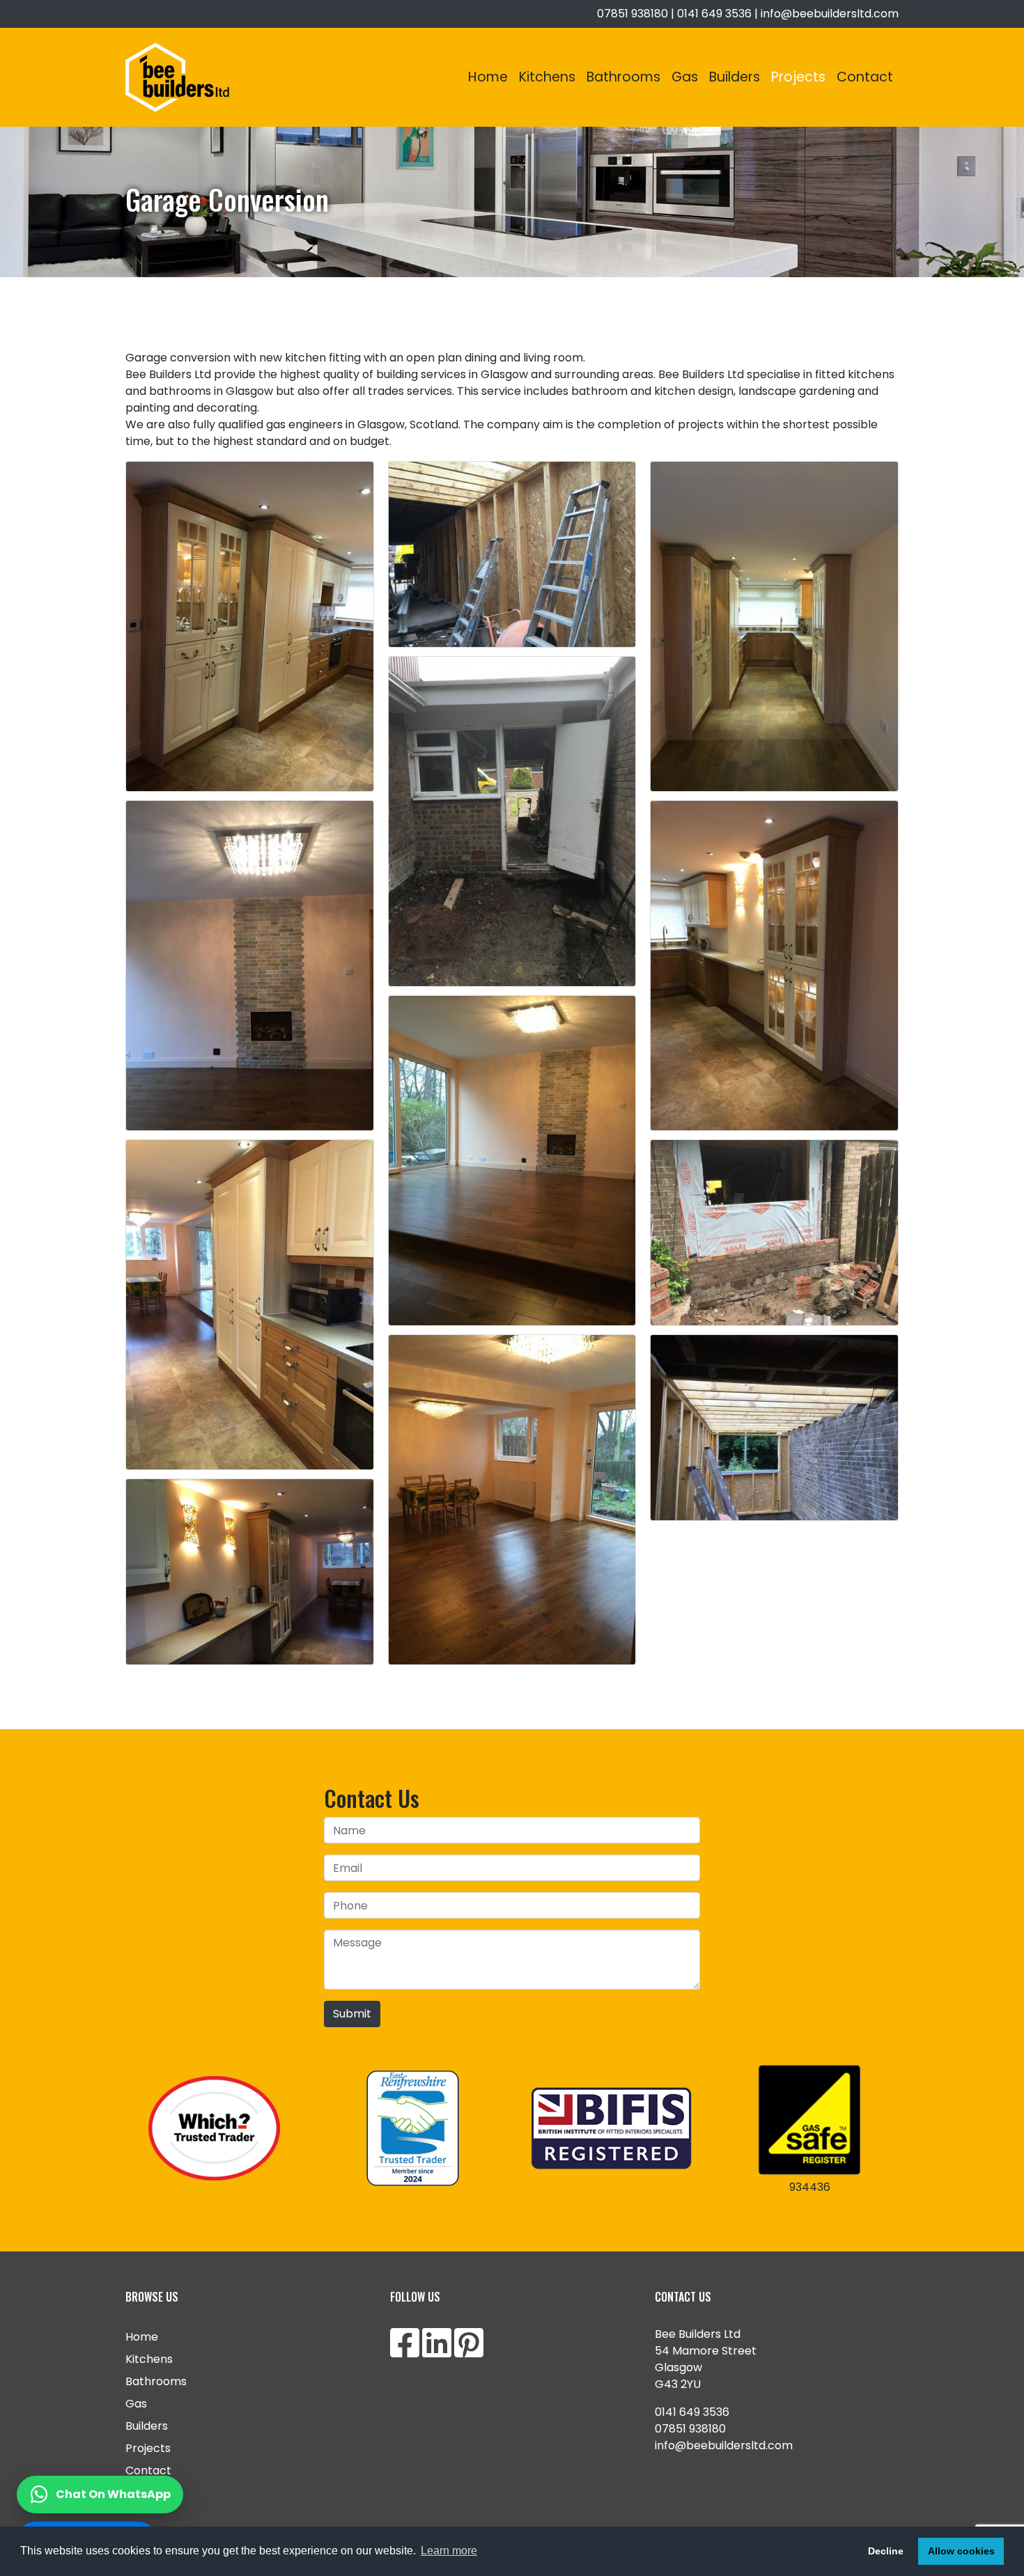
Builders (735, 77)
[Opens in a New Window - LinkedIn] (437, 2351)
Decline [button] (886, 2551)
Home (488, 77)
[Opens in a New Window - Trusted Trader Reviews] (413, 2128)
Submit (352, 2014)
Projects (798, 77)
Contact (865, 77)
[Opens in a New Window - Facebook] (405, 2351)
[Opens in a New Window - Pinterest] (469, 2351)
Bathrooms (623, 77)
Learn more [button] (449, 2551)
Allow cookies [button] (961, 2551)
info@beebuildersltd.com (830, 14)
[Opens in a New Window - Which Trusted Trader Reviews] (214, 2128)
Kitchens (547, 77)
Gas (685, 77)
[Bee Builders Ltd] (177, 77)
